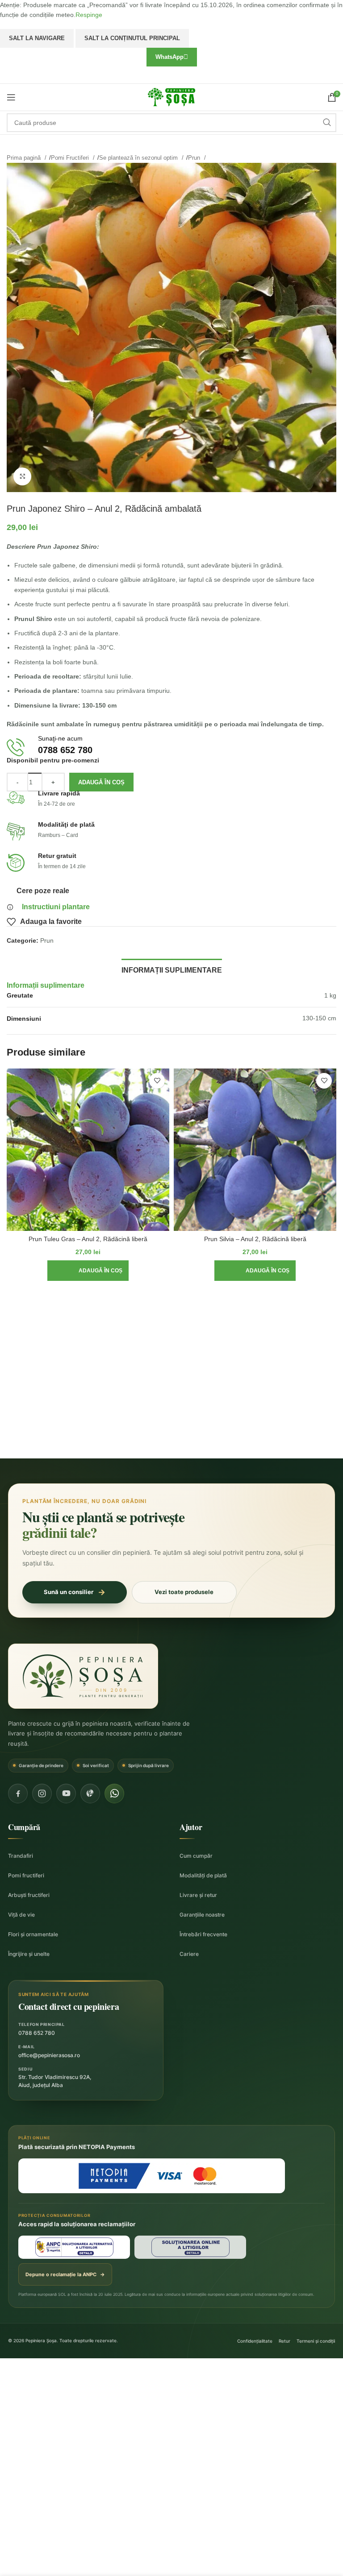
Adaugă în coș (101, 782)
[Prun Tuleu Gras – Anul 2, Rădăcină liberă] (88, 1150)
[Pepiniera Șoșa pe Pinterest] (90, 1793)
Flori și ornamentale (33, 1934)
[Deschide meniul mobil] (11, 97)
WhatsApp (169, 57)
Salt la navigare (37, 38)
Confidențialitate (255, 2341)
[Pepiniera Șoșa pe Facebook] (18, 1793)
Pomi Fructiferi (71, 158)
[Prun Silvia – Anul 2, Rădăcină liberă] (255, 1150)
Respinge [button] (89, 15)
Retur (284, 2341)
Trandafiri (21, 1856)
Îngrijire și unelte (29, 1954)
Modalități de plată (203, 1875)
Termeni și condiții (316, 2341)
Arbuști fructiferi (29, 1895)
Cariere (189, 1954)
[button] (88, 1271)
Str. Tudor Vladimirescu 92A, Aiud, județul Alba (55, 2081)
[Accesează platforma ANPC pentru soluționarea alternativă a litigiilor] (74, 2247)
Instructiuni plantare (56, 907)
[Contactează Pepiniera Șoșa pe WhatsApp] (114, 1793)
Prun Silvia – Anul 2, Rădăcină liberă (255, 1239)
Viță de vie (21, 1915)
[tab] (172, 969)
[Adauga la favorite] (157, 1081)
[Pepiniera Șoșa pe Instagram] (42, 1793)
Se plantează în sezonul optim (139, 158)
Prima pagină (25, 158)
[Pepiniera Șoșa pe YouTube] (66, 1793)
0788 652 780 (37, 2033)
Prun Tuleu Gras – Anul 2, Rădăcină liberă (88, 1239)
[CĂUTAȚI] (327, 123)
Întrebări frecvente (203, 1934)
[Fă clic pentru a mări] (22, 476)
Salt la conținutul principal (132, 38)
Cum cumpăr (196, 1856)
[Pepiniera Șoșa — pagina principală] (83, 1676)
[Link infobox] (171, 748)
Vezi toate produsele (184, 1592)
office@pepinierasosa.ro (49, 2055)
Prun (195, 158)
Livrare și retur (198, 1895)
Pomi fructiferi (26, 1875)
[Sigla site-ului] (171, 96)
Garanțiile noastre (202, 1915)
